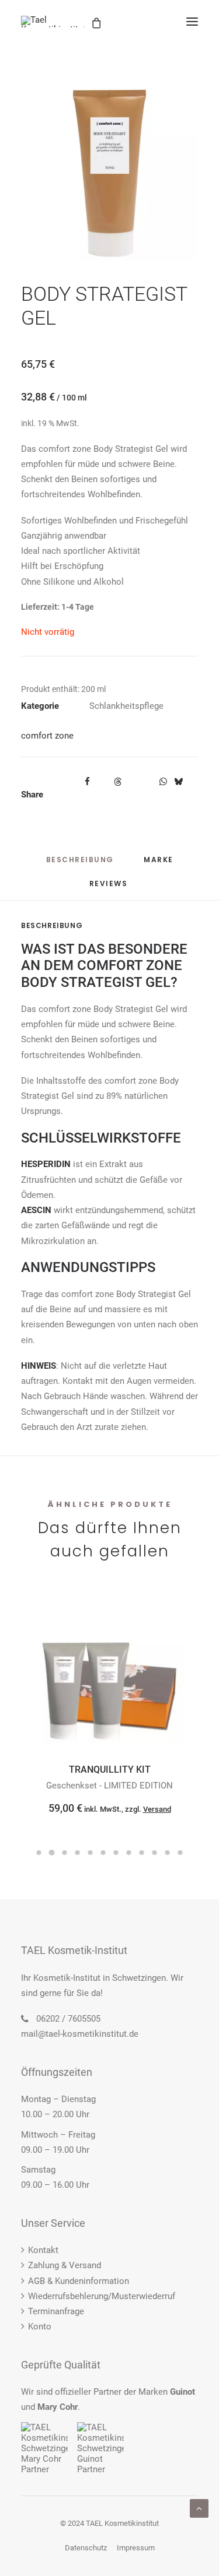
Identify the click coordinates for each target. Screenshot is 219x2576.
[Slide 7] (116, 1853)
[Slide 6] (103, 1853)
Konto (40, 2327)
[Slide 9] (142, 1853)
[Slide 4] (78, 1853)
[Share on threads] (117, 782)
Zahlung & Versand (65, 2265)
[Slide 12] (180, 1853)
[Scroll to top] (199, 2508)
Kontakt (43, 2250)
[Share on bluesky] (178, 782)
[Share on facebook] (87, 782)
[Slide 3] (65, 1853)
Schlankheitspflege (126, 706)
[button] (192, 22)
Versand (157, 1809)
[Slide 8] (129, 1853)
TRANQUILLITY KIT (110, 1770)
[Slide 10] (155, 1853)
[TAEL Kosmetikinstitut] (53, 22)
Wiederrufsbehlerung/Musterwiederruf (102, 2296)
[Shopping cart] (150, 22)
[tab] (159, 864)
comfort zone (47, 736)
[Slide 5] (91, 1853)
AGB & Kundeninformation (79, 2281)
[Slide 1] (39, 1853)
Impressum (136, 2548)
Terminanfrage (56, 2311)
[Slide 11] (168, 1853)
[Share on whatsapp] (163, 782)
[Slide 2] (52, 1853)
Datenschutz (86, 2548)
